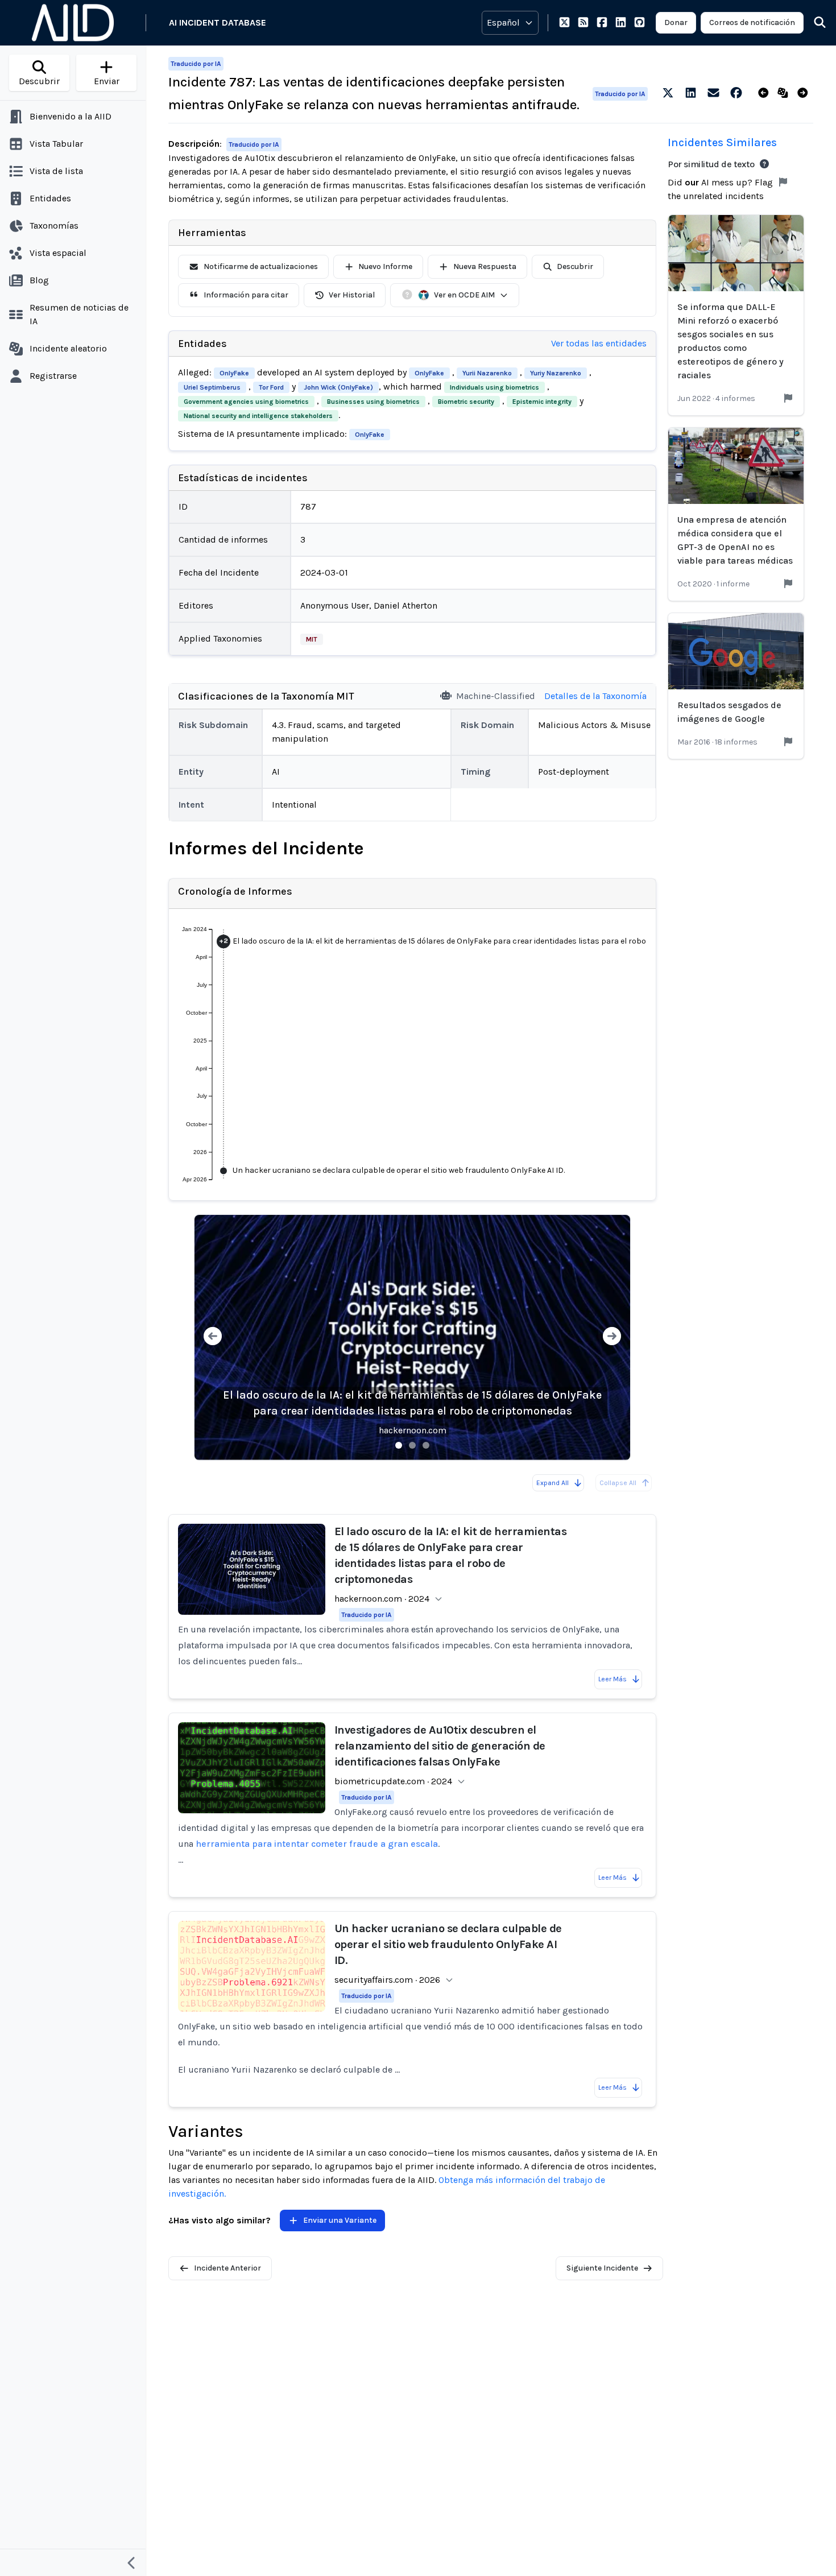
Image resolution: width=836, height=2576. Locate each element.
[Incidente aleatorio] (785, 93)
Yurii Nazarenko (487, 373)
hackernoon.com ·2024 (382, 1599)
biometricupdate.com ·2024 (393, 1781)
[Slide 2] (412, 1445)
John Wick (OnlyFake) (338, 387)
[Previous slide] (213, 1337)
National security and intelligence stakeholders (258, 416)
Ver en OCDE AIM (464, 295)
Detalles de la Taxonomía (595, 696)
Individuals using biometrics (494, 387)
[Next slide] (612, 1337)
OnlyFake (234, 373)
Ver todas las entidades (599, 343)
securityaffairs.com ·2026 (387, 1980)
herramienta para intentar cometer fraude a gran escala (317, 1844)
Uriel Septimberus (212, 387)
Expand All (552, 1483)
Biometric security (466, 402)
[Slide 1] (399, 1445)
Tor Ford (271, 387)
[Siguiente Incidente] (805, 93)
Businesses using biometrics (373, 402)
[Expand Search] (813, 23)
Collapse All (618, 1483)
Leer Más (612, 1679)
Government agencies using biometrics (246, 402)
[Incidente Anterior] (766, 93)
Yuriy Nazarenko (556, 373)
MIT (312, 639)
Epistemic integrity (542, 402)
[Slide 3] (426, 1445)
